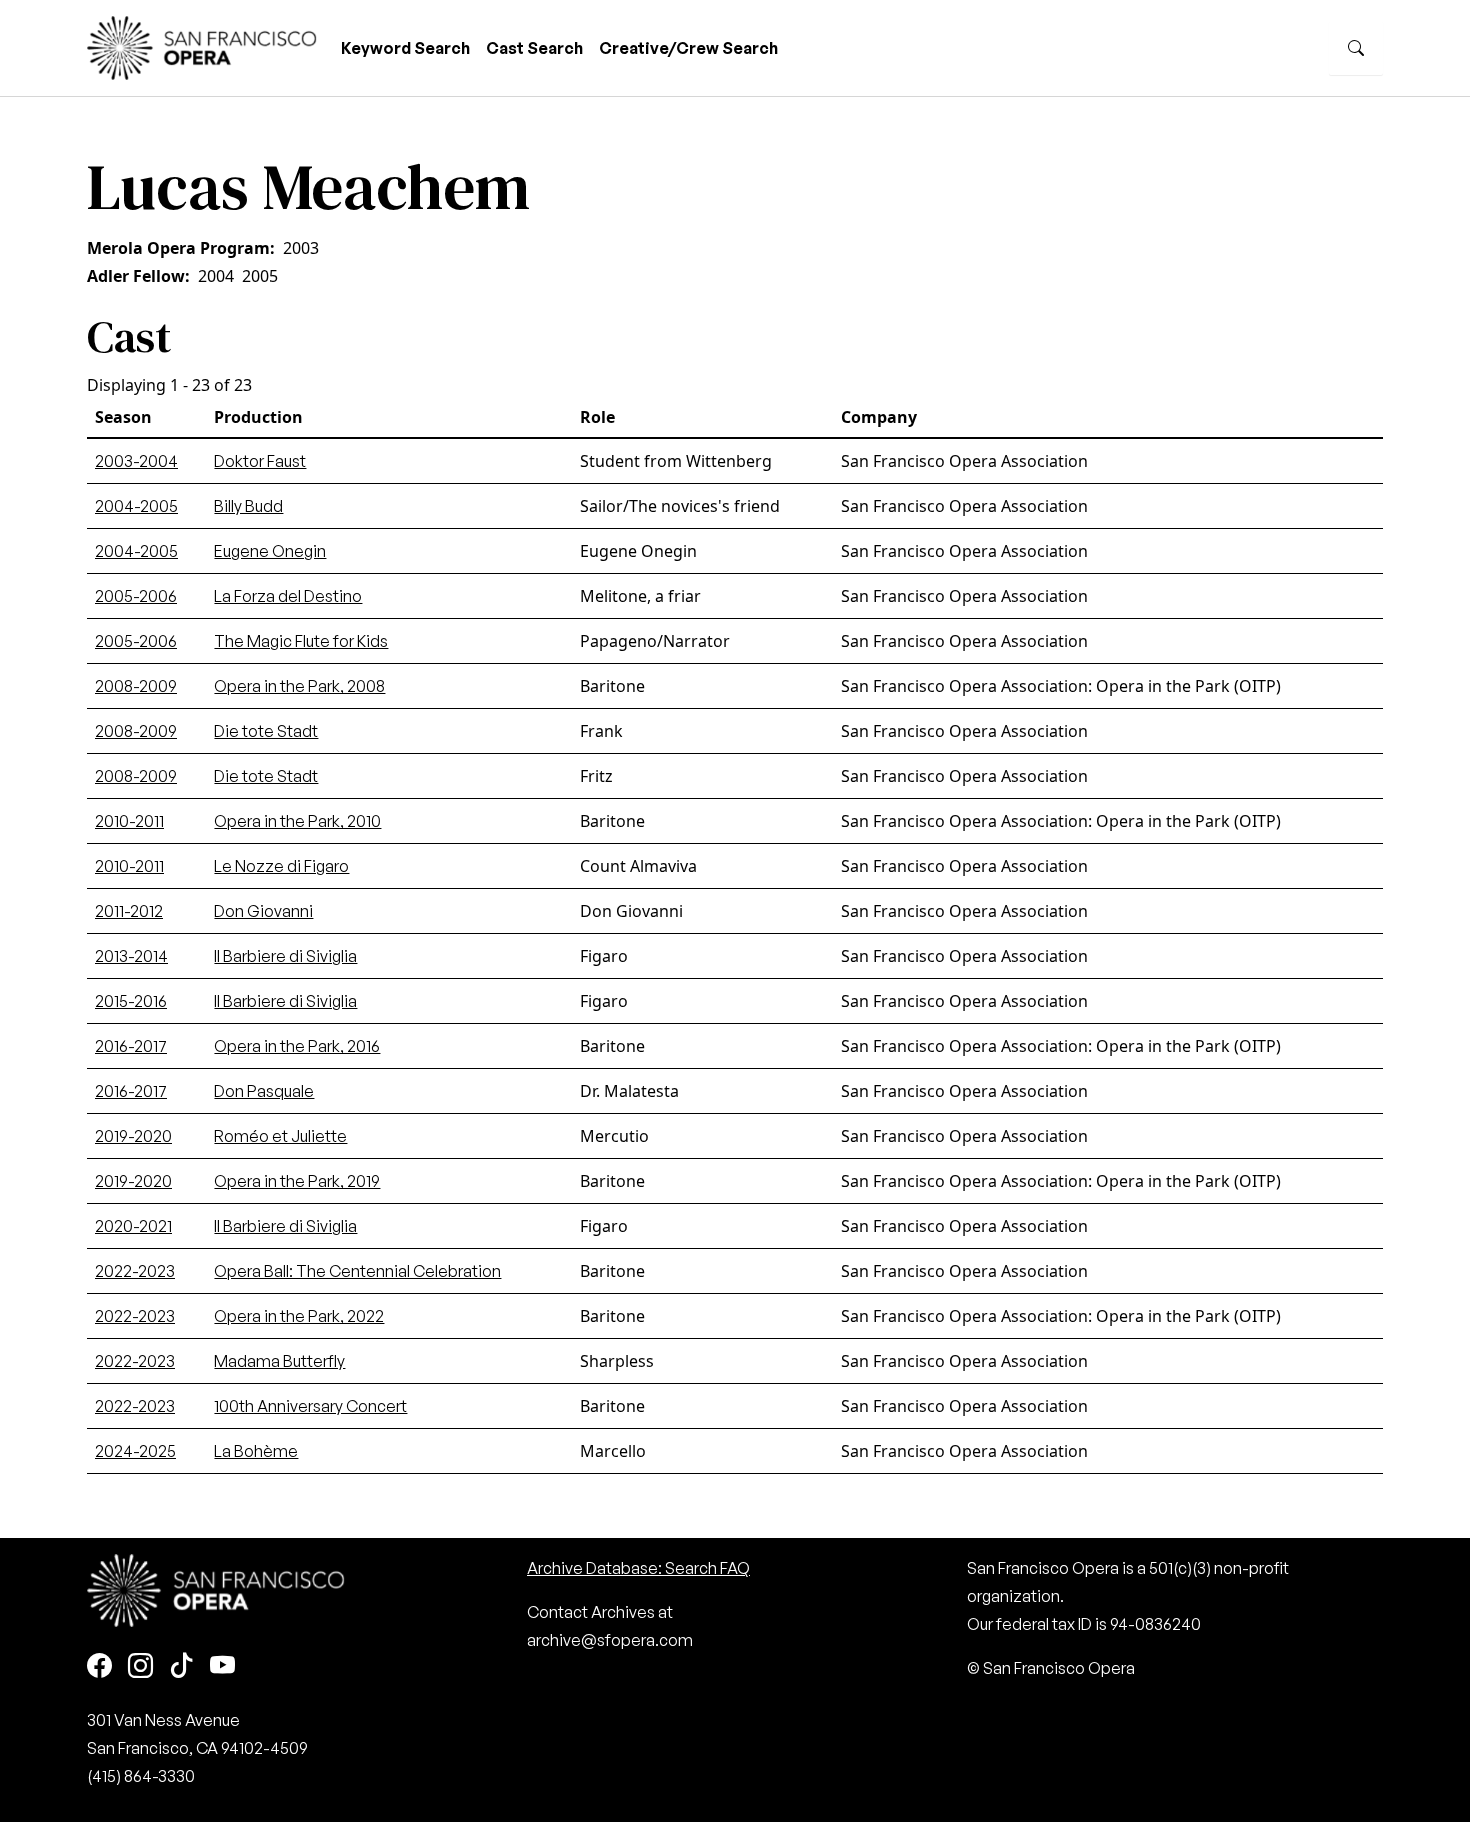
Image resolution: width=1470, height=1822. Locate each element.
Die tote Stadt (266, 731)
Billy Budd (248, 506)
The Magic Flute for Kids (301, 641)
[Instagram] (140, 1666)
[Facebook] (99, 1666)
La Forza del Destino (288, 596)
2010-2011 (129, 821)
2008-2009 (136, 686)
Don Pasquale (264, 1091)
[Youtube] (222, 1666)
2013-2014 (131, 956)
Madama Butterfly (279, 1361)
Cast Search (534, 48)
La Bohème (256, 1451)
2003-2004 (136, 461)
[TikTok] (181, 1666)
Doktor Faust (260, 461)
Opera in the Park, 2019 (297, 1181)
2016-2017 (131, 1046)
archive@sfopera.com (610, 1640)
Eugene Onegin (270, 551)
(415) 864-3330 (141, 1776)
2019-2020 (133, 1136)
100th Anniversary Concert (310, 1406)
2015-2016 (131, 1001)
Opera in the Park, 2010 (297, 821)
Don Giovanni (263, 911)
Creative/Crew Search (688, 48)
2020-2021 (133, 1226)
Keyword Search (405, 48)
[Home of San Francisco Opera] (202, 45)
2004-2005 (136, 506)
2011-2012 (129, 911)
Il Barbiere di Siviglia (285, 956)
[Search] (1356, 48)
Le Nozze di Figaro (281, 866)
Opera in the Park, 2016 (297, 1046)
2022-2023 (135, 1271)
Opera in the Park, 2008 (299, 686)
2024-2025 (135, 1451)
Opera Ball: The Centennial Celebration (357, 1271)
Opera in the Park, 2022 (299, 1316)
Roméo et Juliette (280, 1136)
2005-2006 (136, 596)
